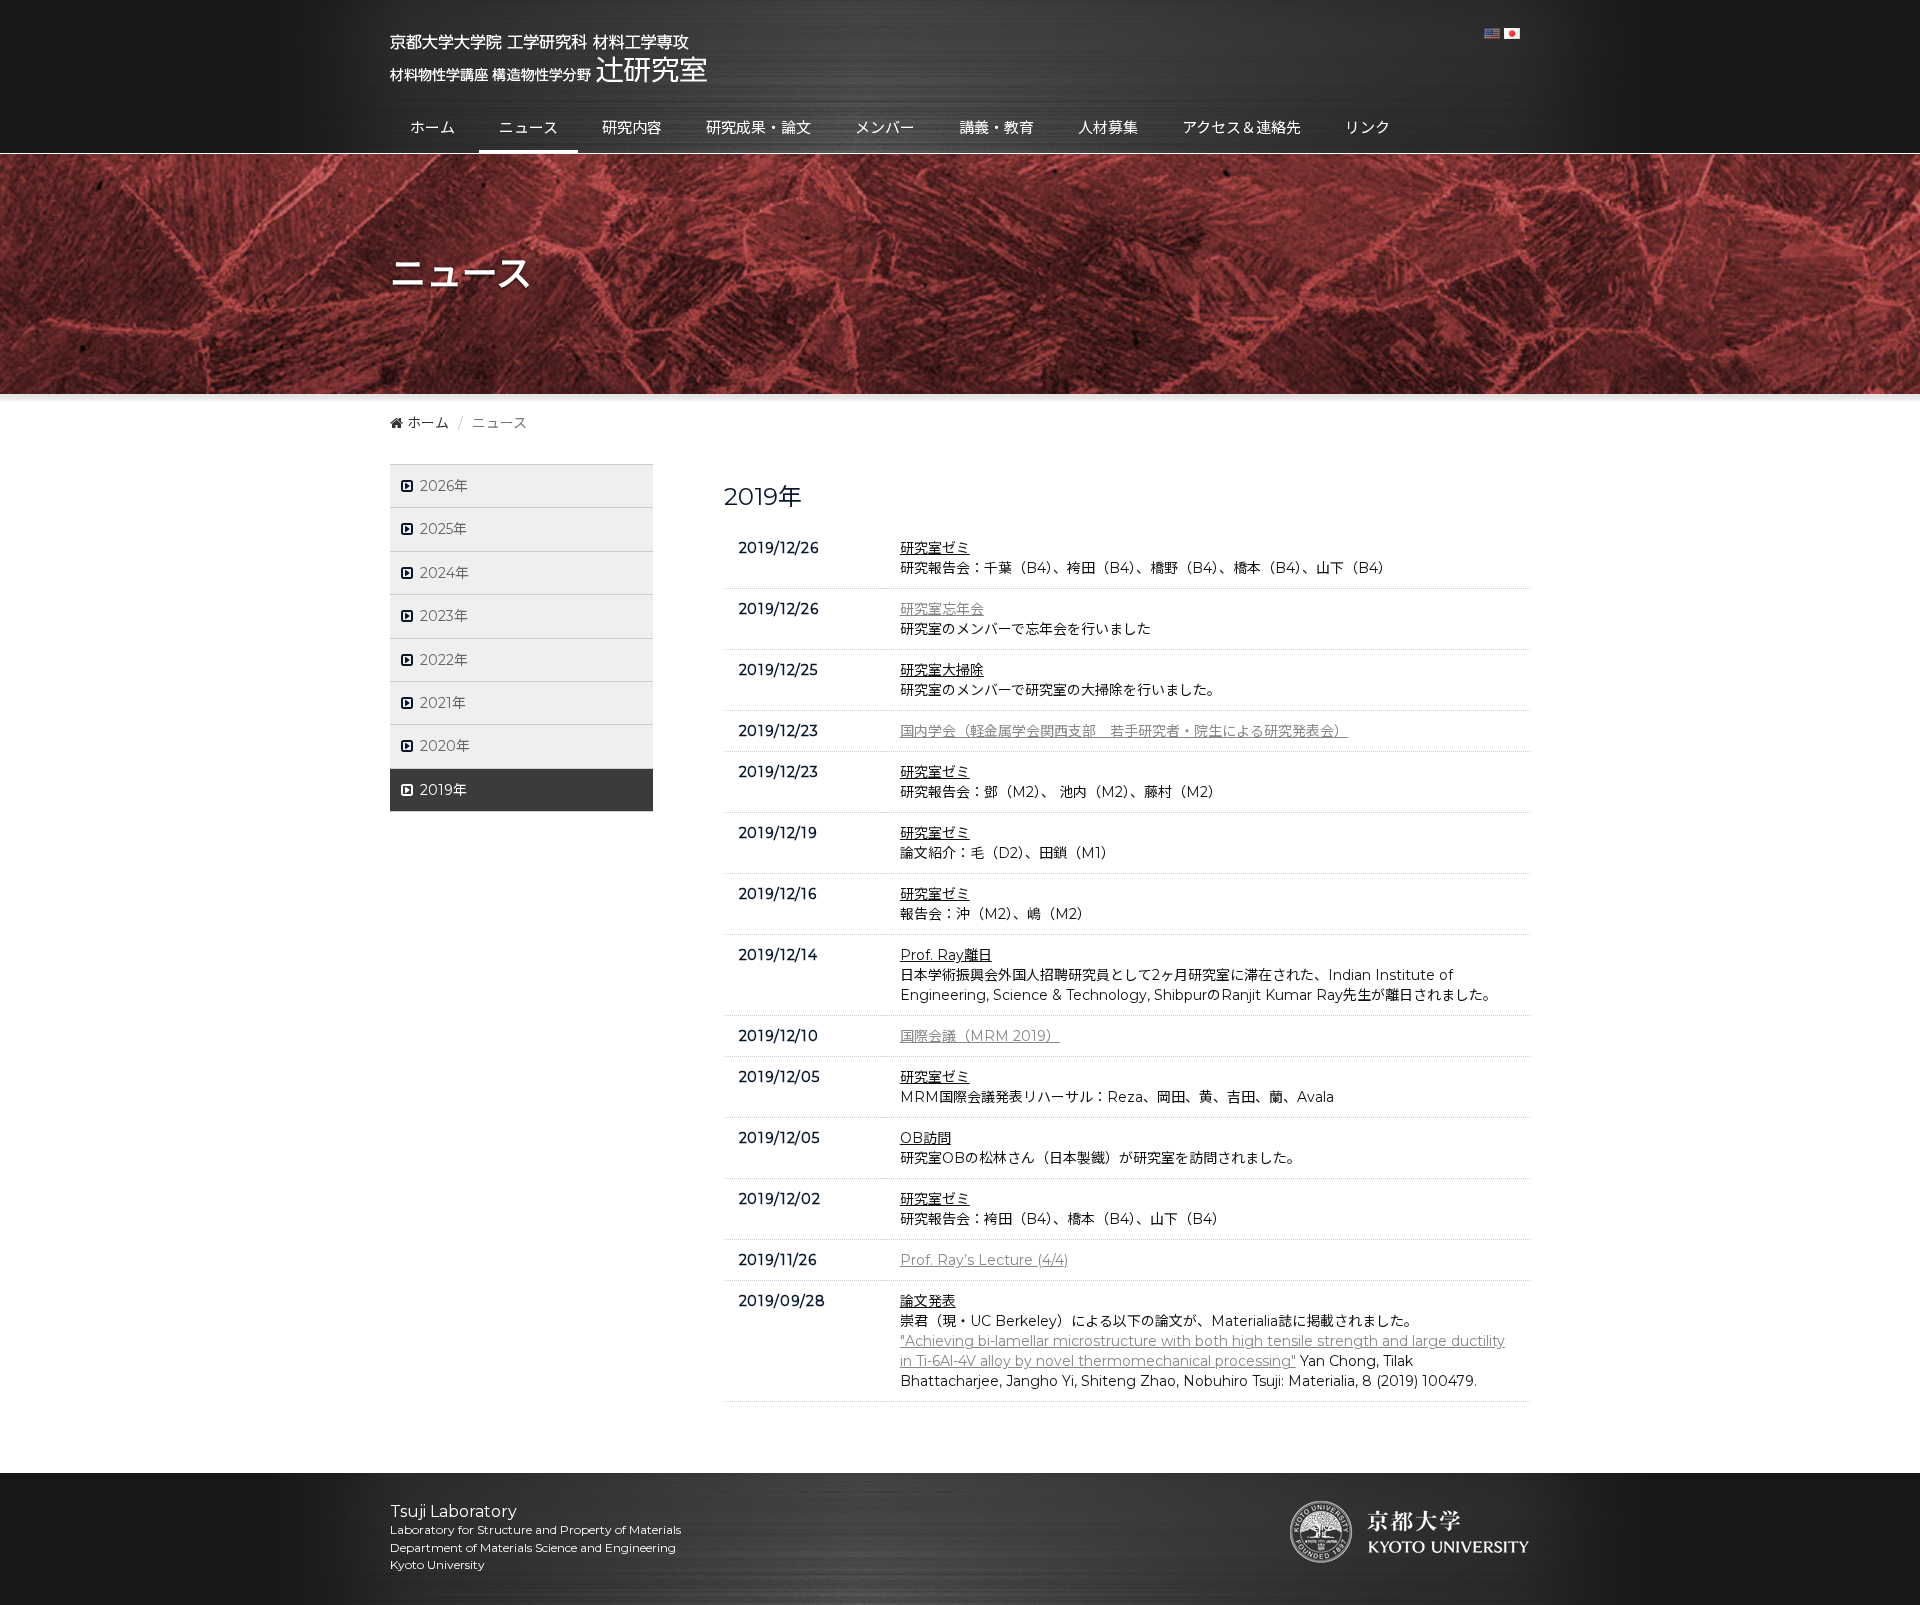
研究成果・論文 (758, 127)
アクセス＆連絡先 (1241, 127)
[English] (1492, 33)
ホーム (432, 127)
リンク (1367, 127)
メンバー (885, 127)
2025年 (444, 529)
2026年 (444, 486)
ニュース (528, 127)
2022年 (444, 660)
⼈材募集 (1108, 127)
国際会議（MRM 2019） (980, 1036)
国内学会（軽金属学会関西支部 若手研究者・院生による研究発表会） (1124, 731)
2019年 (444, 790)
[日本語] (1512, 33)
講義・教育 (996, 127)
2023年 (444, 616)
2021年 (443, 703)
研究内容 (632, 127)
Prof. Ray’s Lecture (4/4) (984, 1260)
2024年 (445, 573)
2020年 (445, 746)
